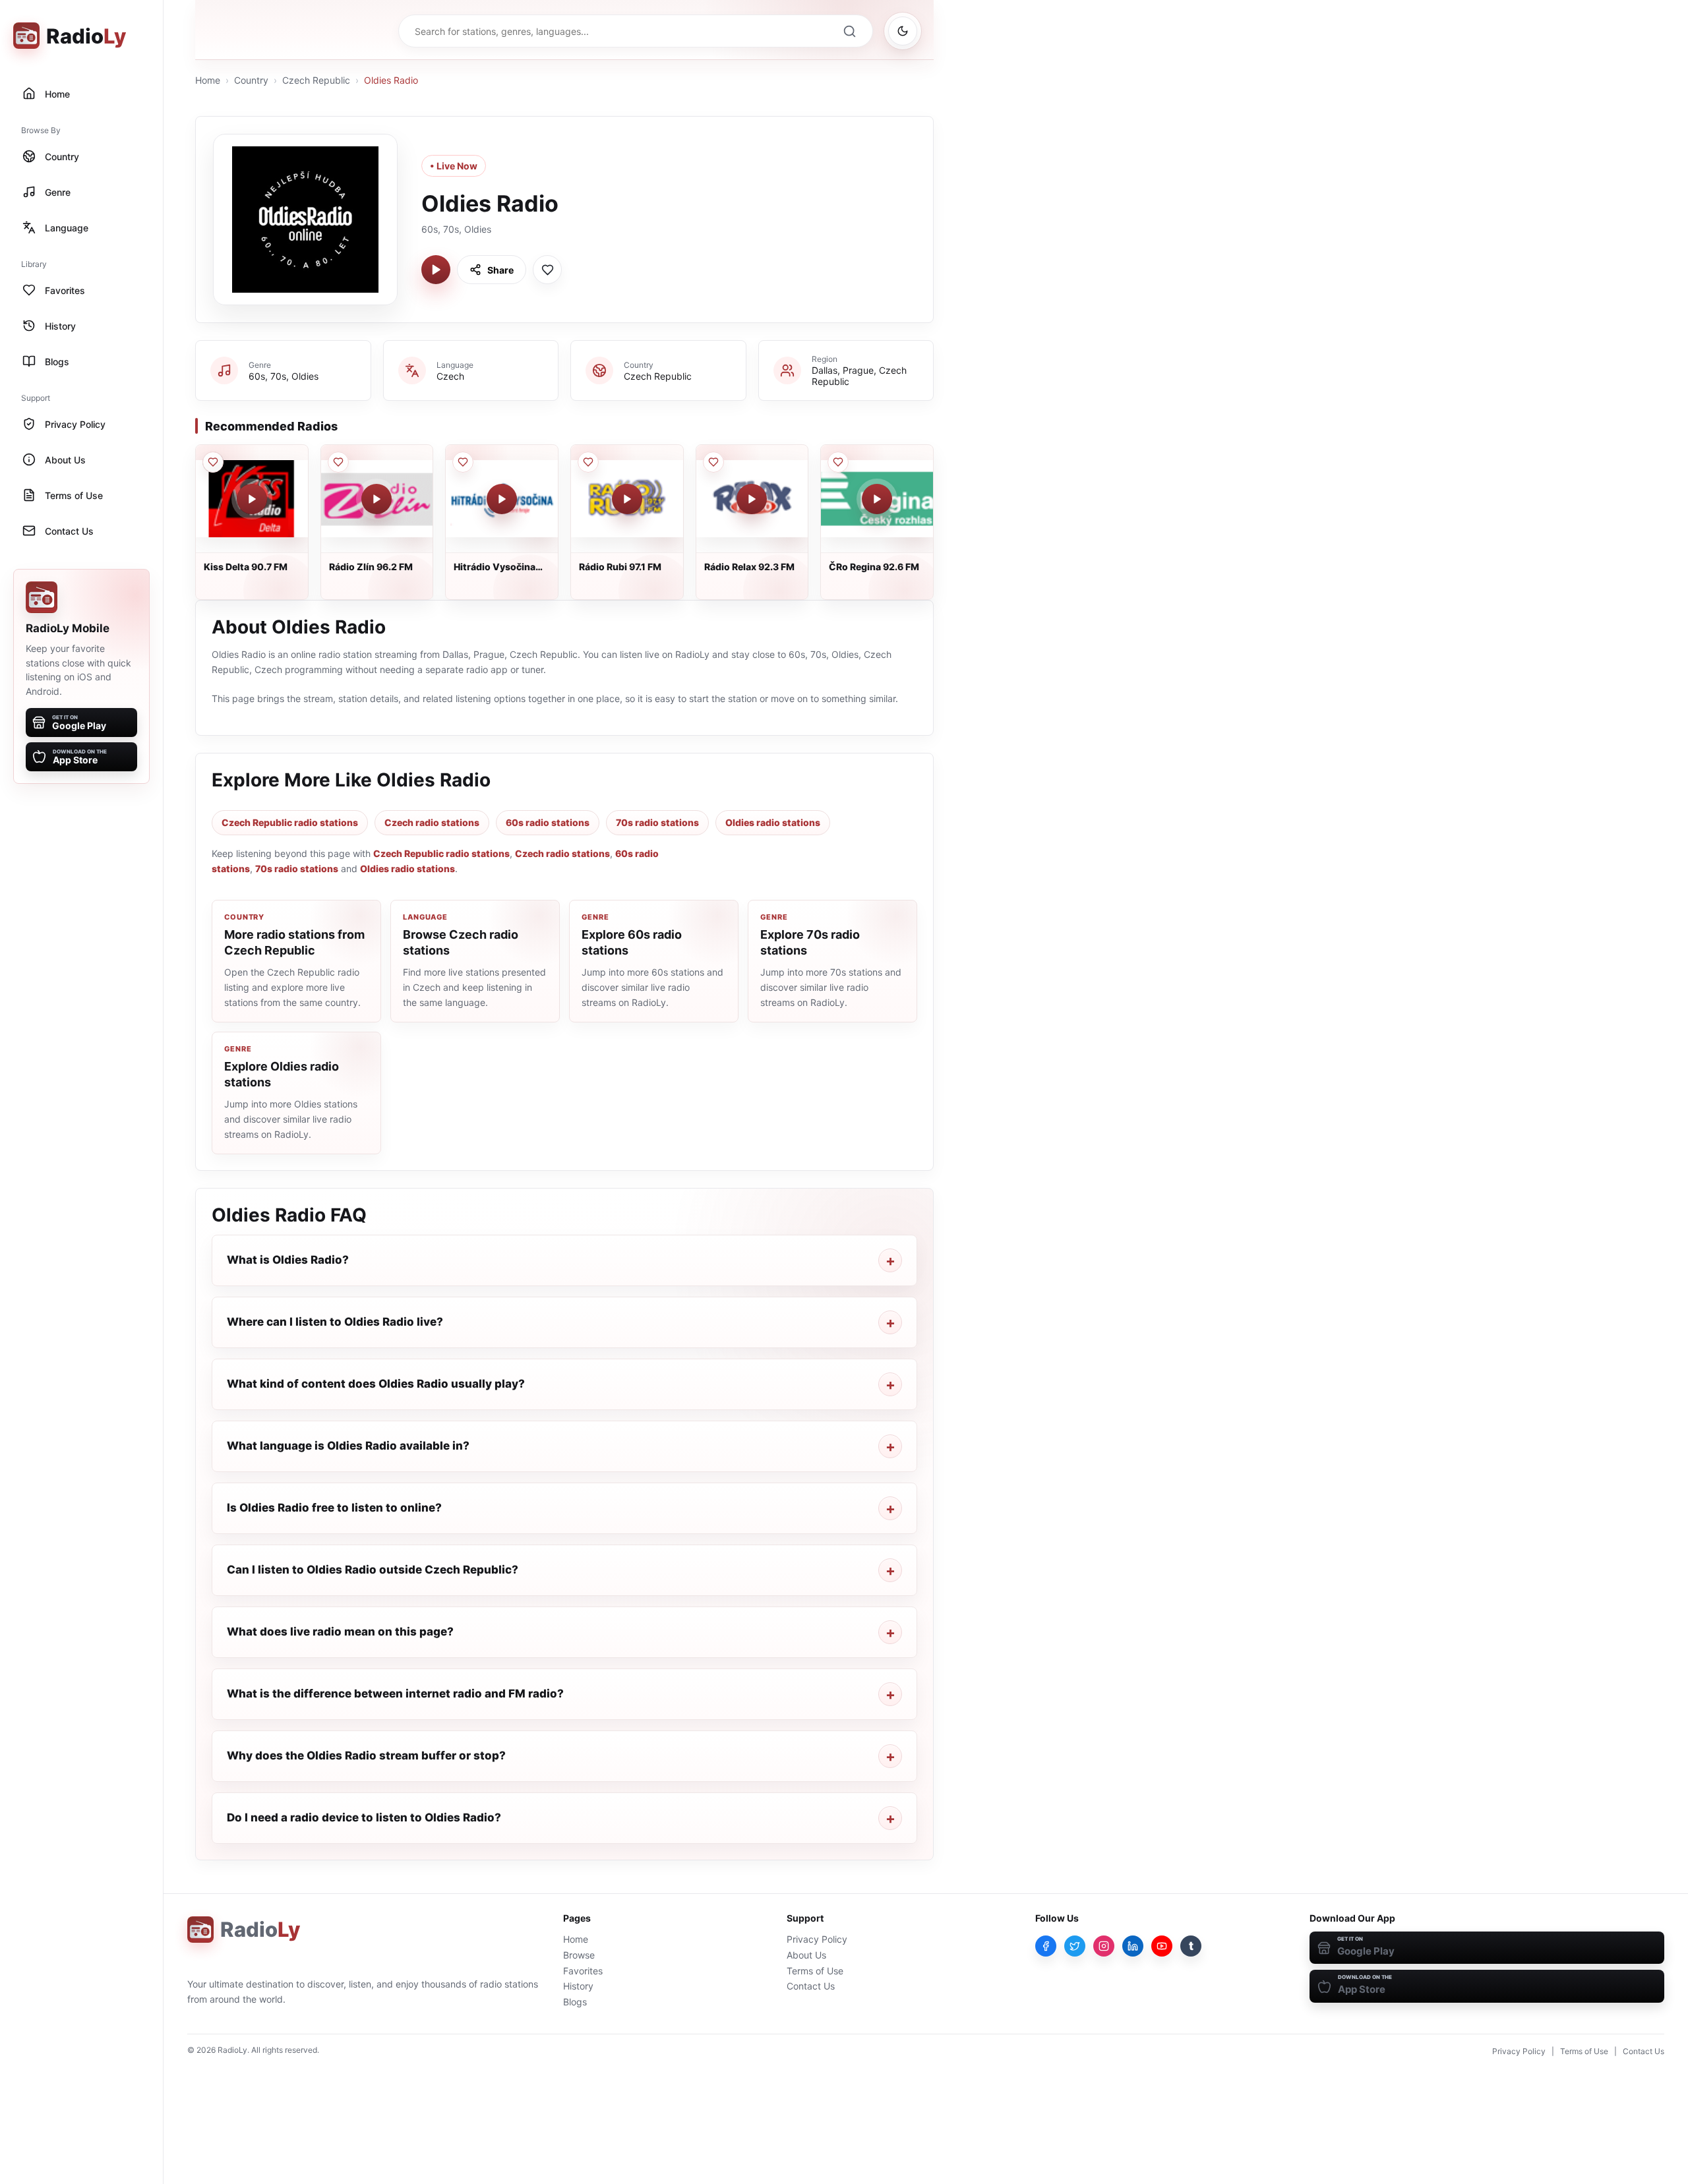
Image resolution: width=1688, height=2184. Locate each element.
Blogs (575, 2002)
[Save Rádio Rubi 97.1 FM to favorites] (588, 462)
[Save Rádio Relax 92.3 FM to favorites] (713, 462)
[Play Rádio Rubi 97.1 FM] (627, 499)
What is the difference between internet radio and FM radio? (395, 1694)
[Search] (849, 31)
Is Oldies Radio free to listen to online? (334, 1508)
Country (251, 80)
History (578, 1986)
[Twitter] (1075, 1946)
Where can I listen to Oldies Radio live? (335, 1322)
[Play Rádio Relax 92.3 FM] (752, 499)
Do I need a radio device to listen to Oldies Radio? (364, 1817)
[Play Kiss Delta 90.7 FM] (252, 499)
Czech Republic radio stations (290, 822)
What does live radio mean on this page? (340, 1632)
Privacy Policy (817, 1939)
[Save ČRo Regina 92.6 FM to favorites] (838, 462)
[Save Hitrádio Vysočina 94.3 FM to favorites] (463, 462)
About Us (806, 1955)
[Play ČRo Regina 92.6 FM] (877, 499)
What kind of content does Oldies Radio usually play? (376, 1384)
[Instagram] (1104, 1946)
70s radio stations (657, 822)
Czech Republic (316, 80)
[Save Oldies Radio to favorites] (547, 270)
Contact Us (811, 1986)
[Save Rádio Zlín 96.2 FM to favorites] (338, 462)
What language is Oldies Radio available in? (348, 1446)
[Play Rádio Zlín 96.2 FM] (377, 499)
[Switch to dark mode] (903, 31)
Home (208, 80)
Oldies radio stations (773, 822)
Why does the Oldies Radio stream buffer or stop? (366, 1756)
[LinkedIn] (1133, 1946)
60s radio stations (548, 822)
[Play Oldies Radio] (436, 270)
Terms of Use (815, 1971)
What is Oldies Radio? (288, 1260)
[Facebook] (1046, 1946)
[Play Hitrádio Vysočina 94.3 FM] (502, 499)
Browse (579, 1955)
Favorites (583, 1971)
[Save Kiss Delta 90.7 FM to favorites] (213, 462)
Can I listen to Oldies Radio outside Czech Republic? (373, 1570)
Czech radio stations (432, 822)
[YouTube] (1162, 1946)
